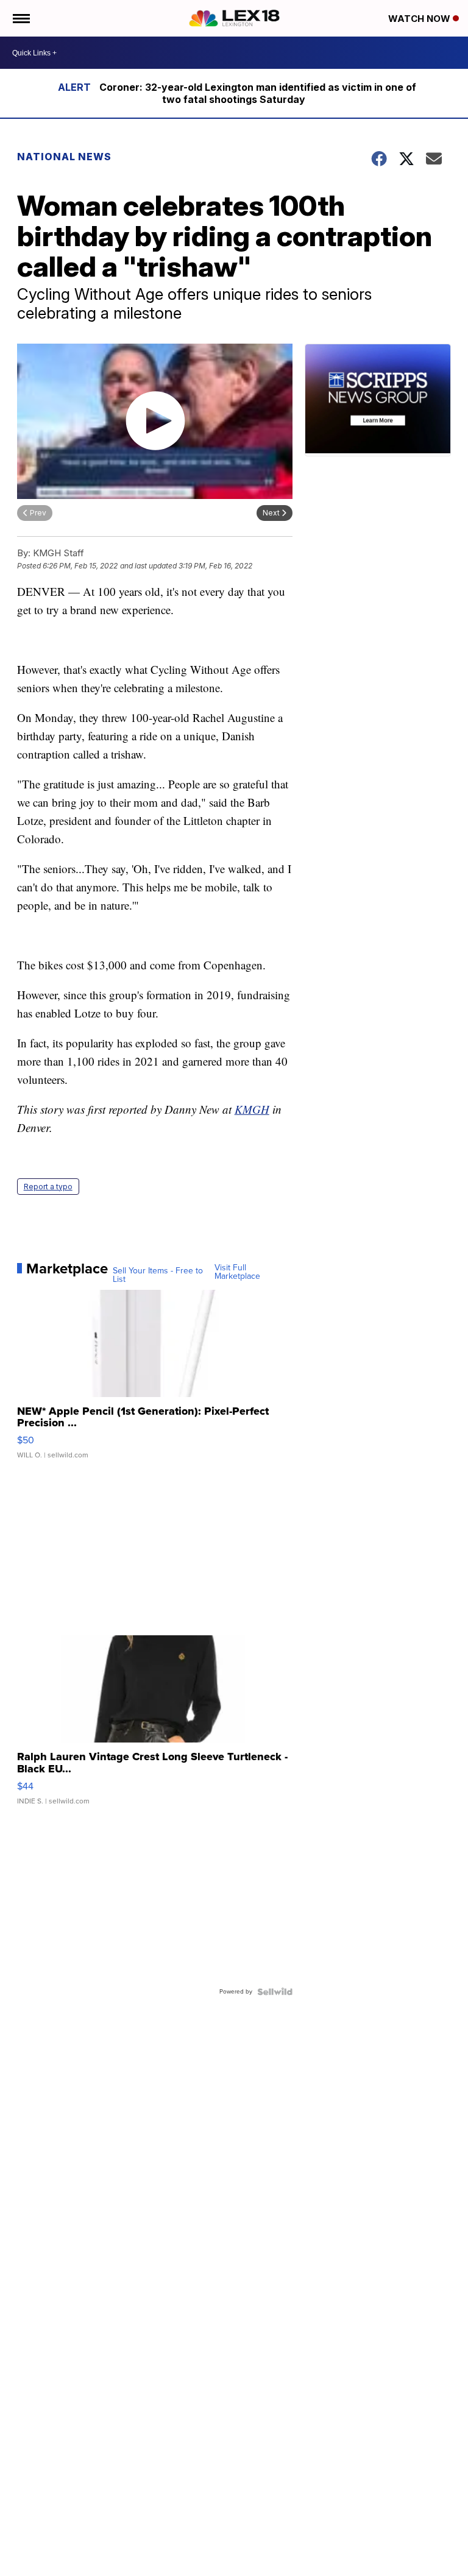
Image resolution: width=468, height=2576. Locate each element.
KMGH (252, 1109)
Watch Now (420, 19)
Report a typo (48, 1187)
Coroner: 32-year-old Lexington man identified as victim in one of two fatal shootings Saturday (258, 93)
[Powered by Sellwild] (275, 1992)
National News (64, 157)
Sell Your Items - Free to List (158, 1275)
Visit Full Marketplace (237, 1272)
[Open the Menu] (20, 18)
